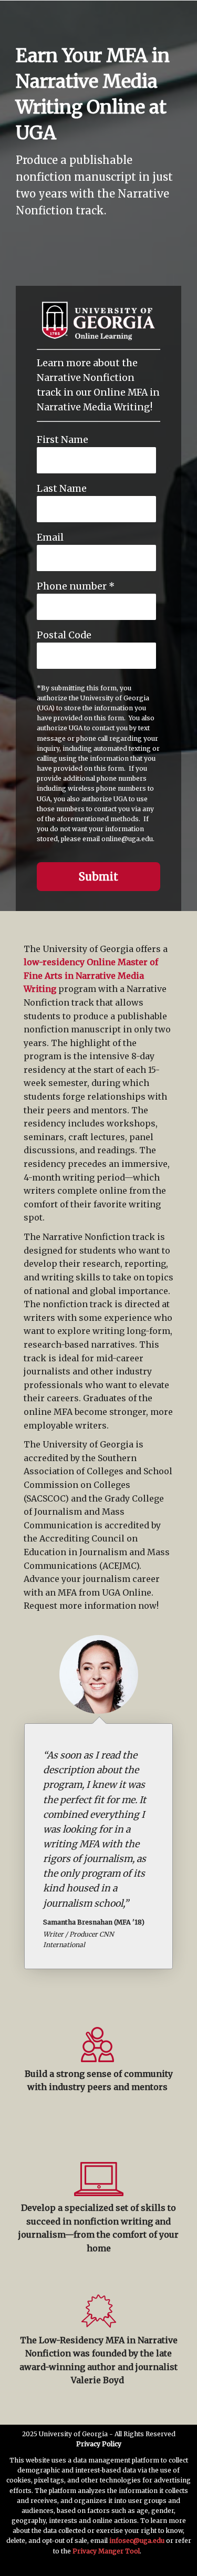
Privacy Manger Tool (106, 2551)
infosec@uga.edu (137, 2541)
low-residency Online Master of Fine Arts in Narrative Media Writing (91, 975)
